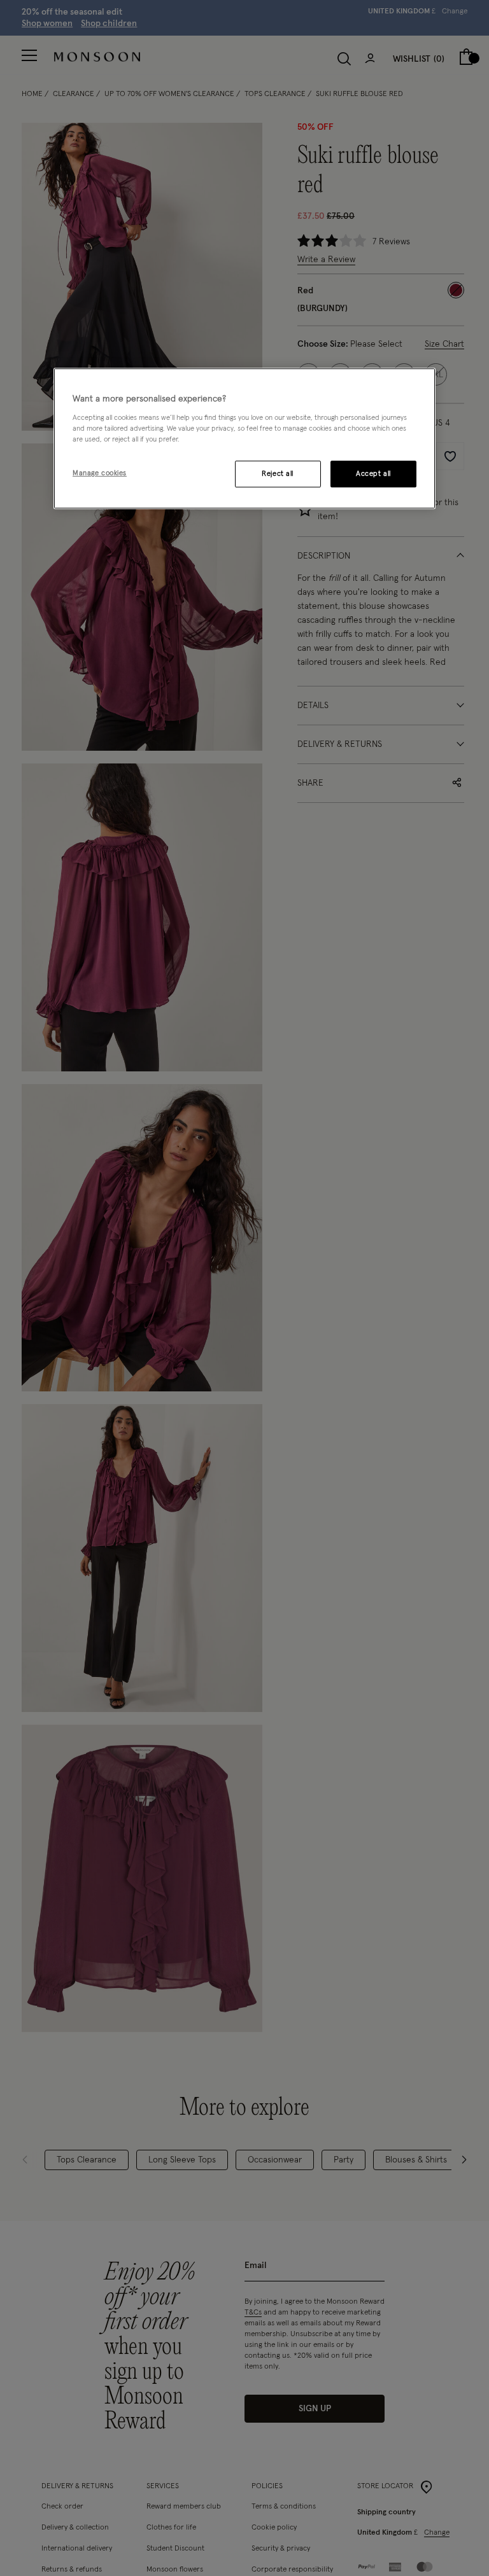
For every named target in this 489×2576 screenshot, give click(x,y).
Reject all (278, 474)
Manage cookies (100, 473)
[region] (244, 439)
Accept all (373, 474)
